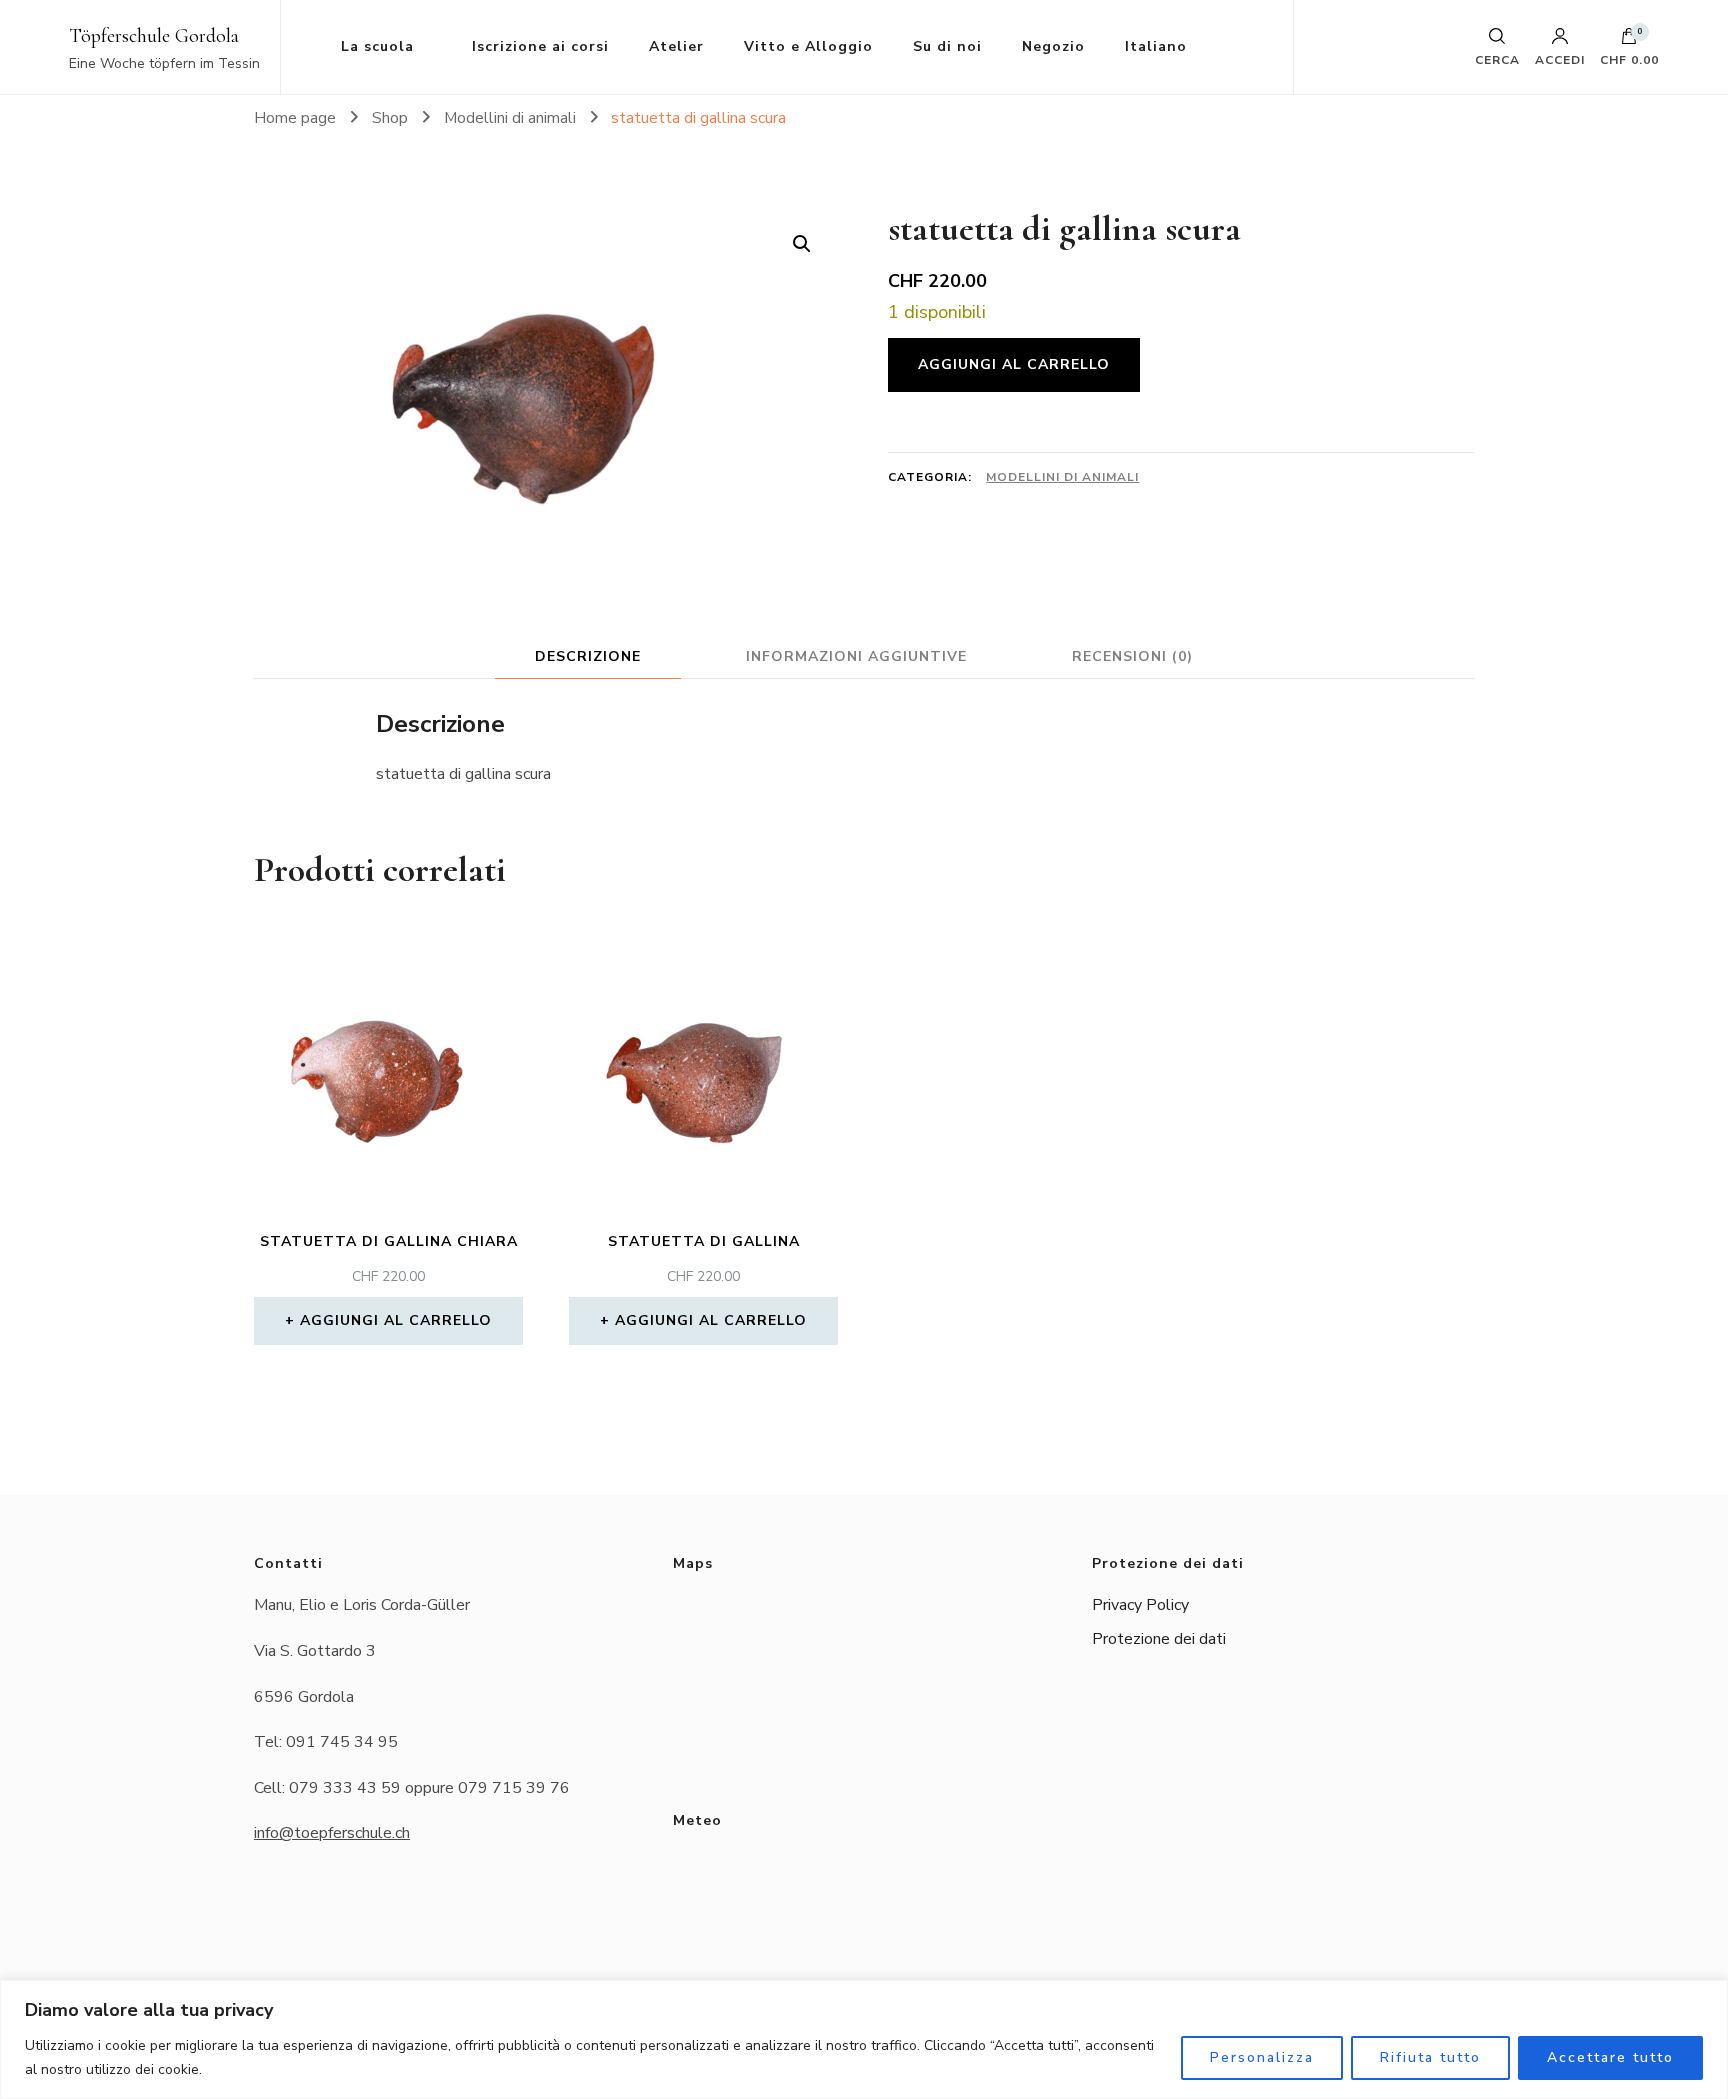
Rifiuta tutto (1430, 2057)
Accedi (1560, 59)
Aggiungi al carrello (1014, 364)
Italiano (1156, 46)
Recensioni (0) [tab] (1132, 656)
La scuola (377, 46)
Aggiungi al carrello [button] (396, 1320)
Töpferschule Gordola (154, 36)
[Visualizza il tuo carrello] (1629, 41)
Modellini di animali (1062, 477)
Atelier (676, 46)
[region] (864, 2039)
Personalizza (1262, 2057)
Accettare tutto (1610, 2057)
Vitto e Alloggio (808, 46)
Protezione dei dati (1159, 1639)
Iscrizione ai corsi (540, 46)
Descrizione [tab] (588, 656)
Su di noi (947, 46)
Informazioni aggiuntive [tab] (856, 656)
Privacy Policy (1140, 1605)
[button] (802, 244)
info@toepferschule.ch (332, 1833)
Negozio (1053, 46)
